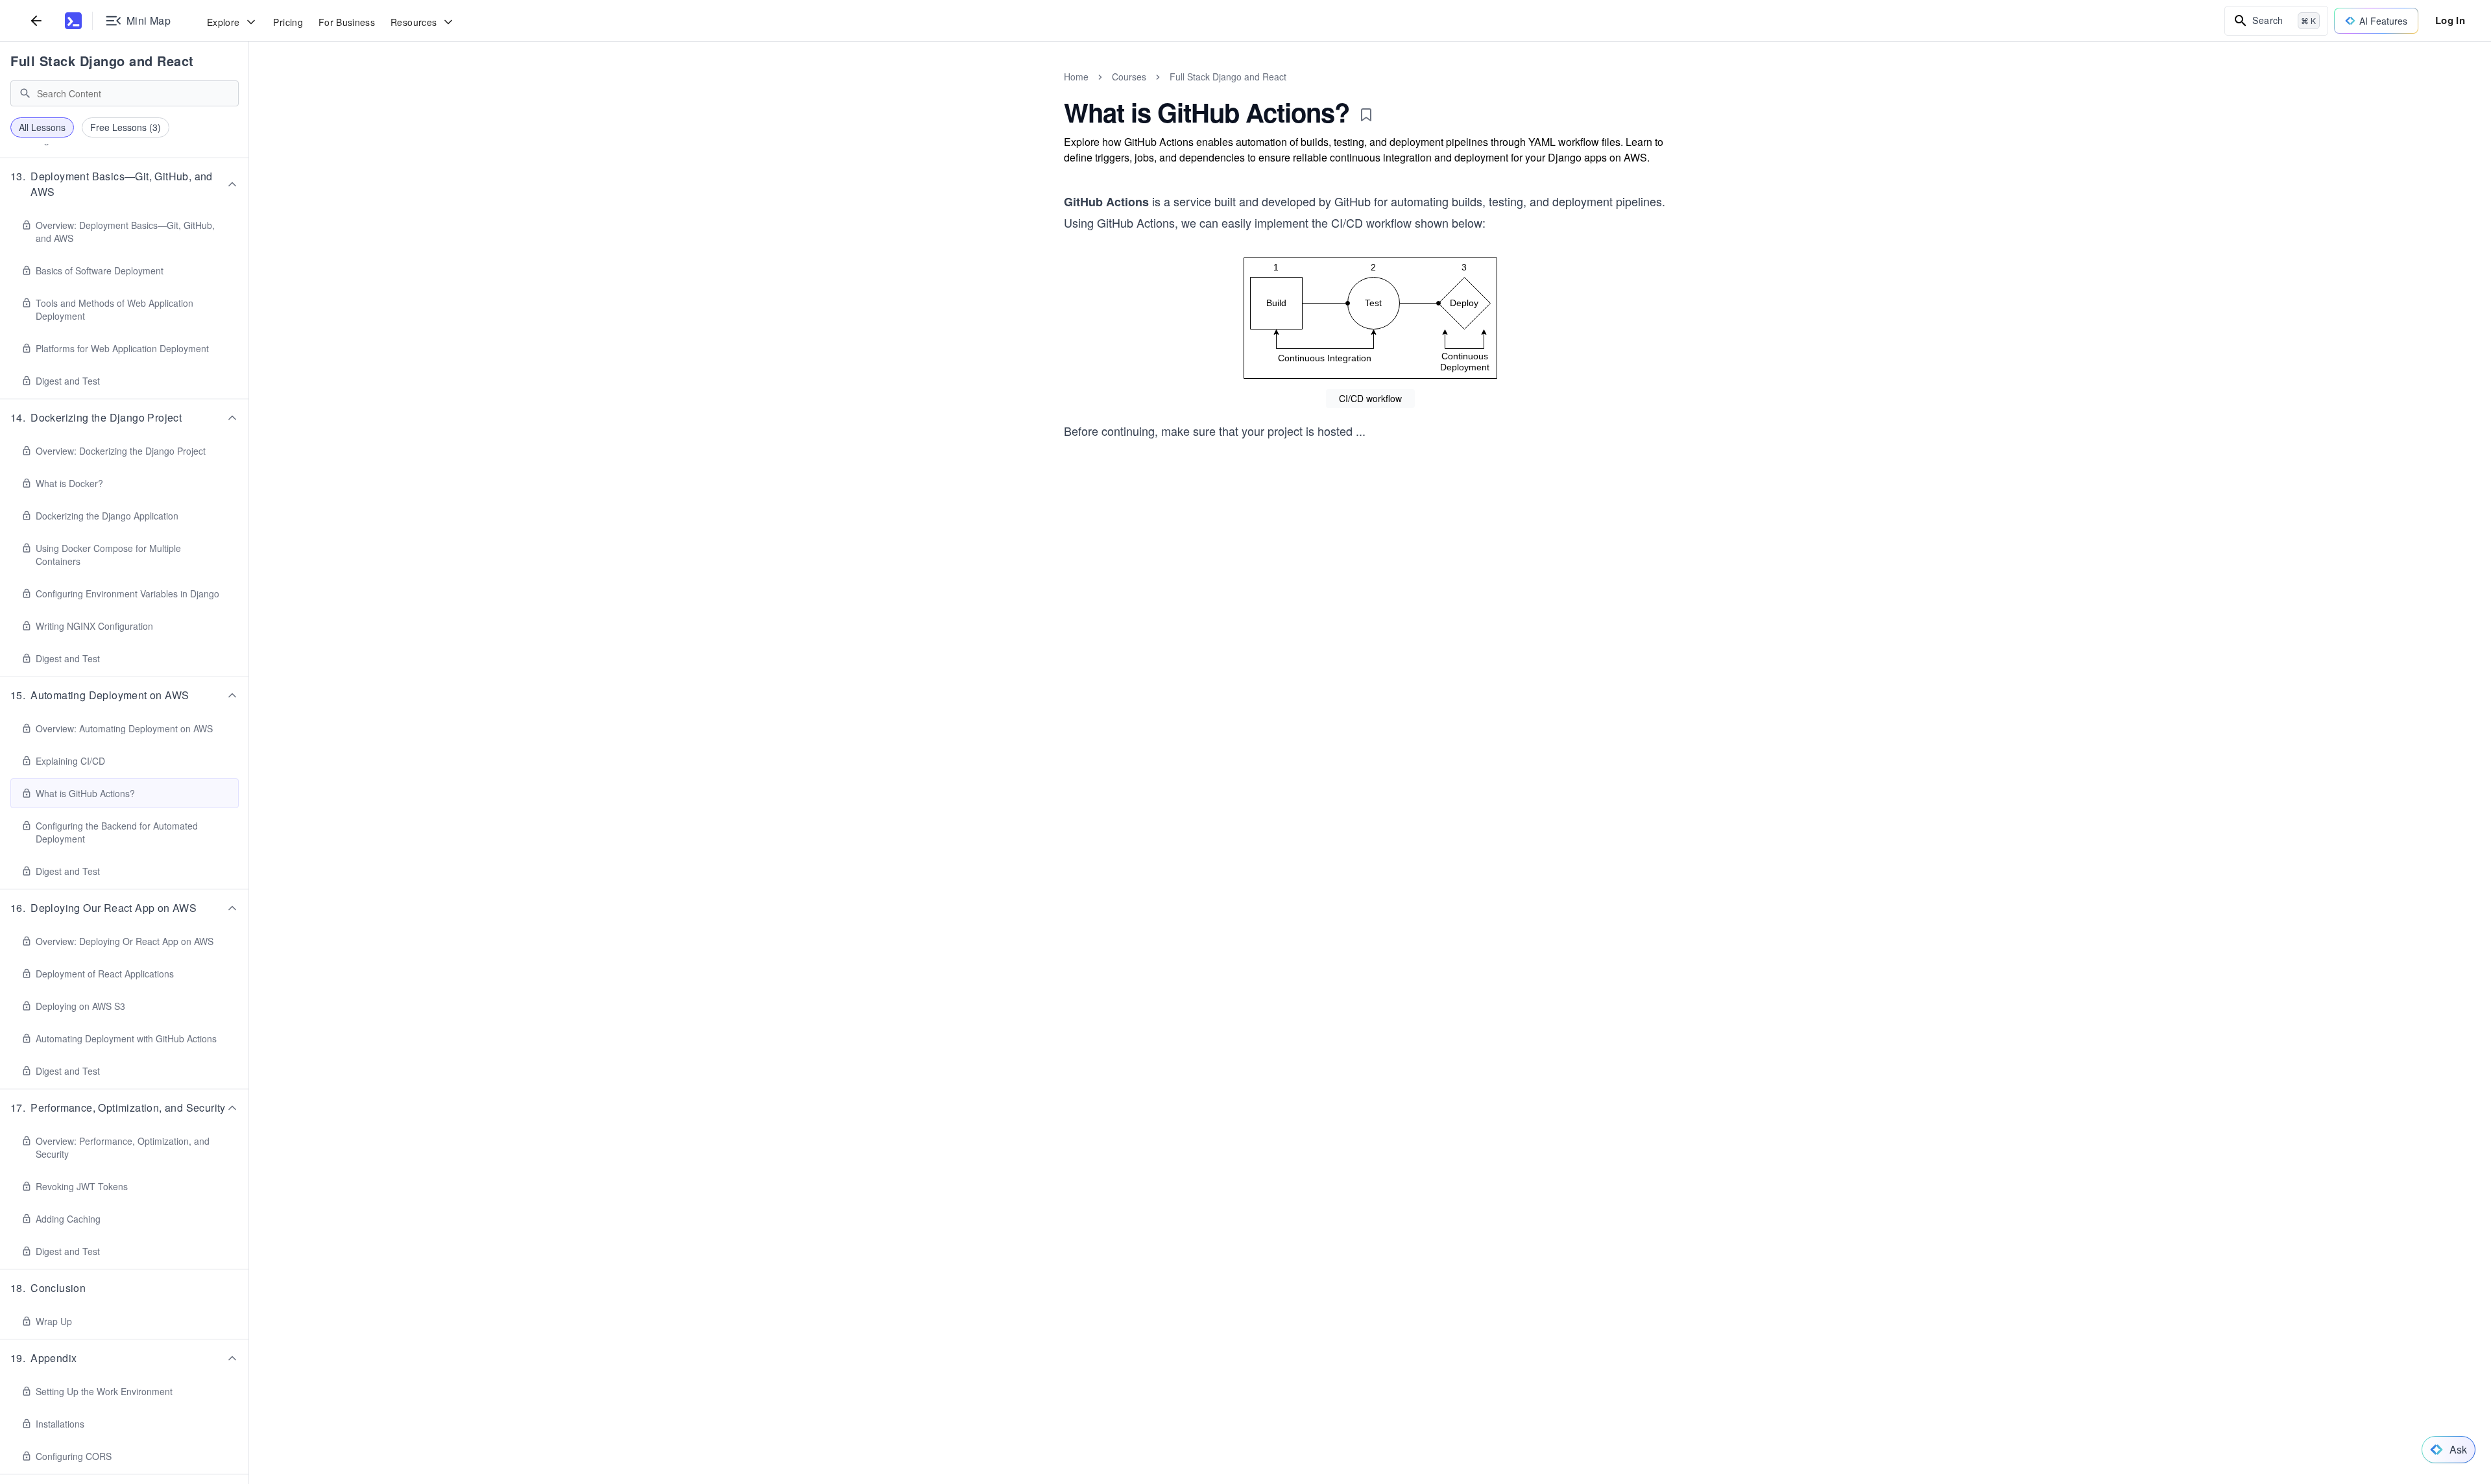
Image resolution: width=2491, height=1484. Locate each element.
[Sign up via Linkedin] (1307, 688)
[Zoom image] (1370, 318)
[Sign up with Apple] (1272, 688)
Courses (1129, 77)
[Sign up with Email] (1342, 688)
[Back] (36, 20)
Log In (2450, 20)
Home (1076, 77)
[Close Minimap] (249, 91)
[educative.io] (73, 21)
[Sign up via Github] (1237, 688)
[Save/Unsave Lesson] (1366, 115)
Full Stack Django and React (102, 61)
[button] (125, 184)
